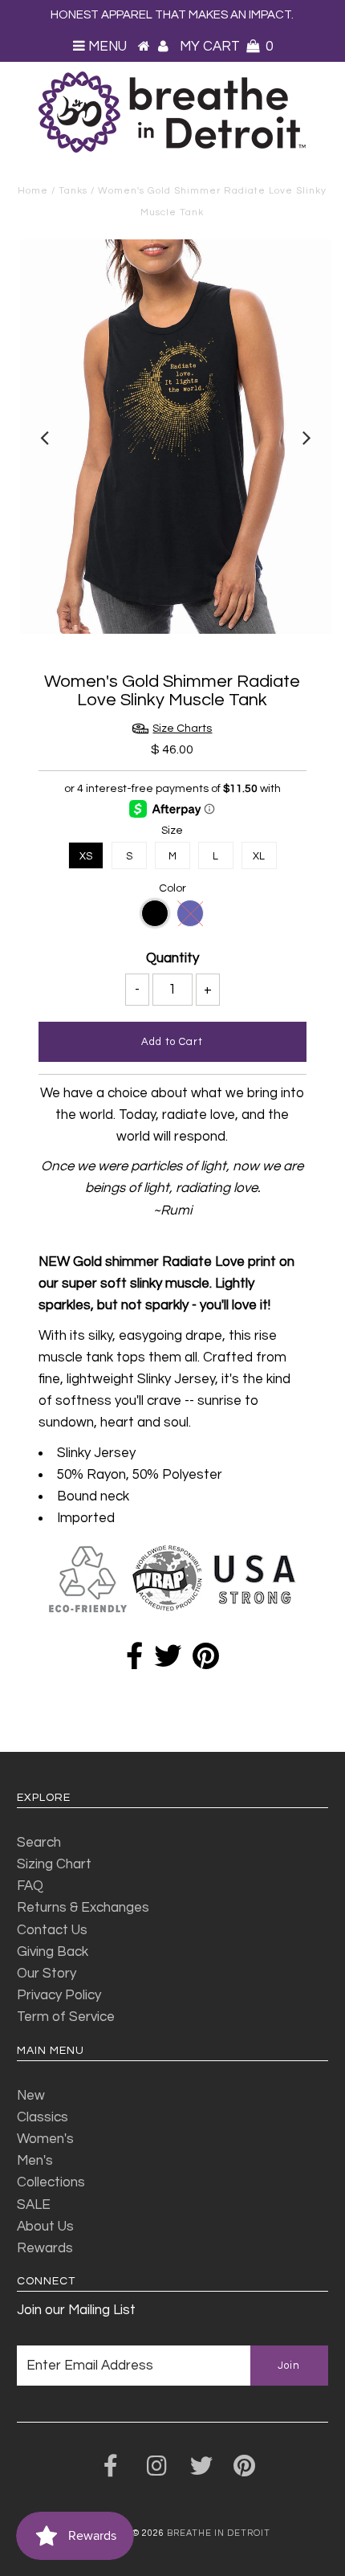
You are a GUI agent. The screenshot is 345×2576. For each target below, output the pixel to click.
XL (259, 856)
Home (33, 191)
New (31, 2096)
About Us (45, 2227)
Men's (35, 2161)
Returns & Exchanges (83, 1908)
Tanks (73, 191)
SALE (34, 2205)
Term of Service (66, 2017)
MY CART (226, 47)
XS (86, 856)
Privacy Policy (59, 1995)
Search (39, 1843)
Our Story (47, 1974)
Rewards (45, 2248)
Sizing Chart (54, 1864)
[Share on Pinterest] (206, 1662)
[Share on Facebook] (134, 1662)
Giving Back (53, 1952)
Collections (51, 2182)
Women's (45, 2139)
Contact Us (52, 1930)
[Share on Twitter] (168, 1662)
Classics (43, 2117)
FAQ (30, 1886)
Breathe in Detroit (219, 2533)
